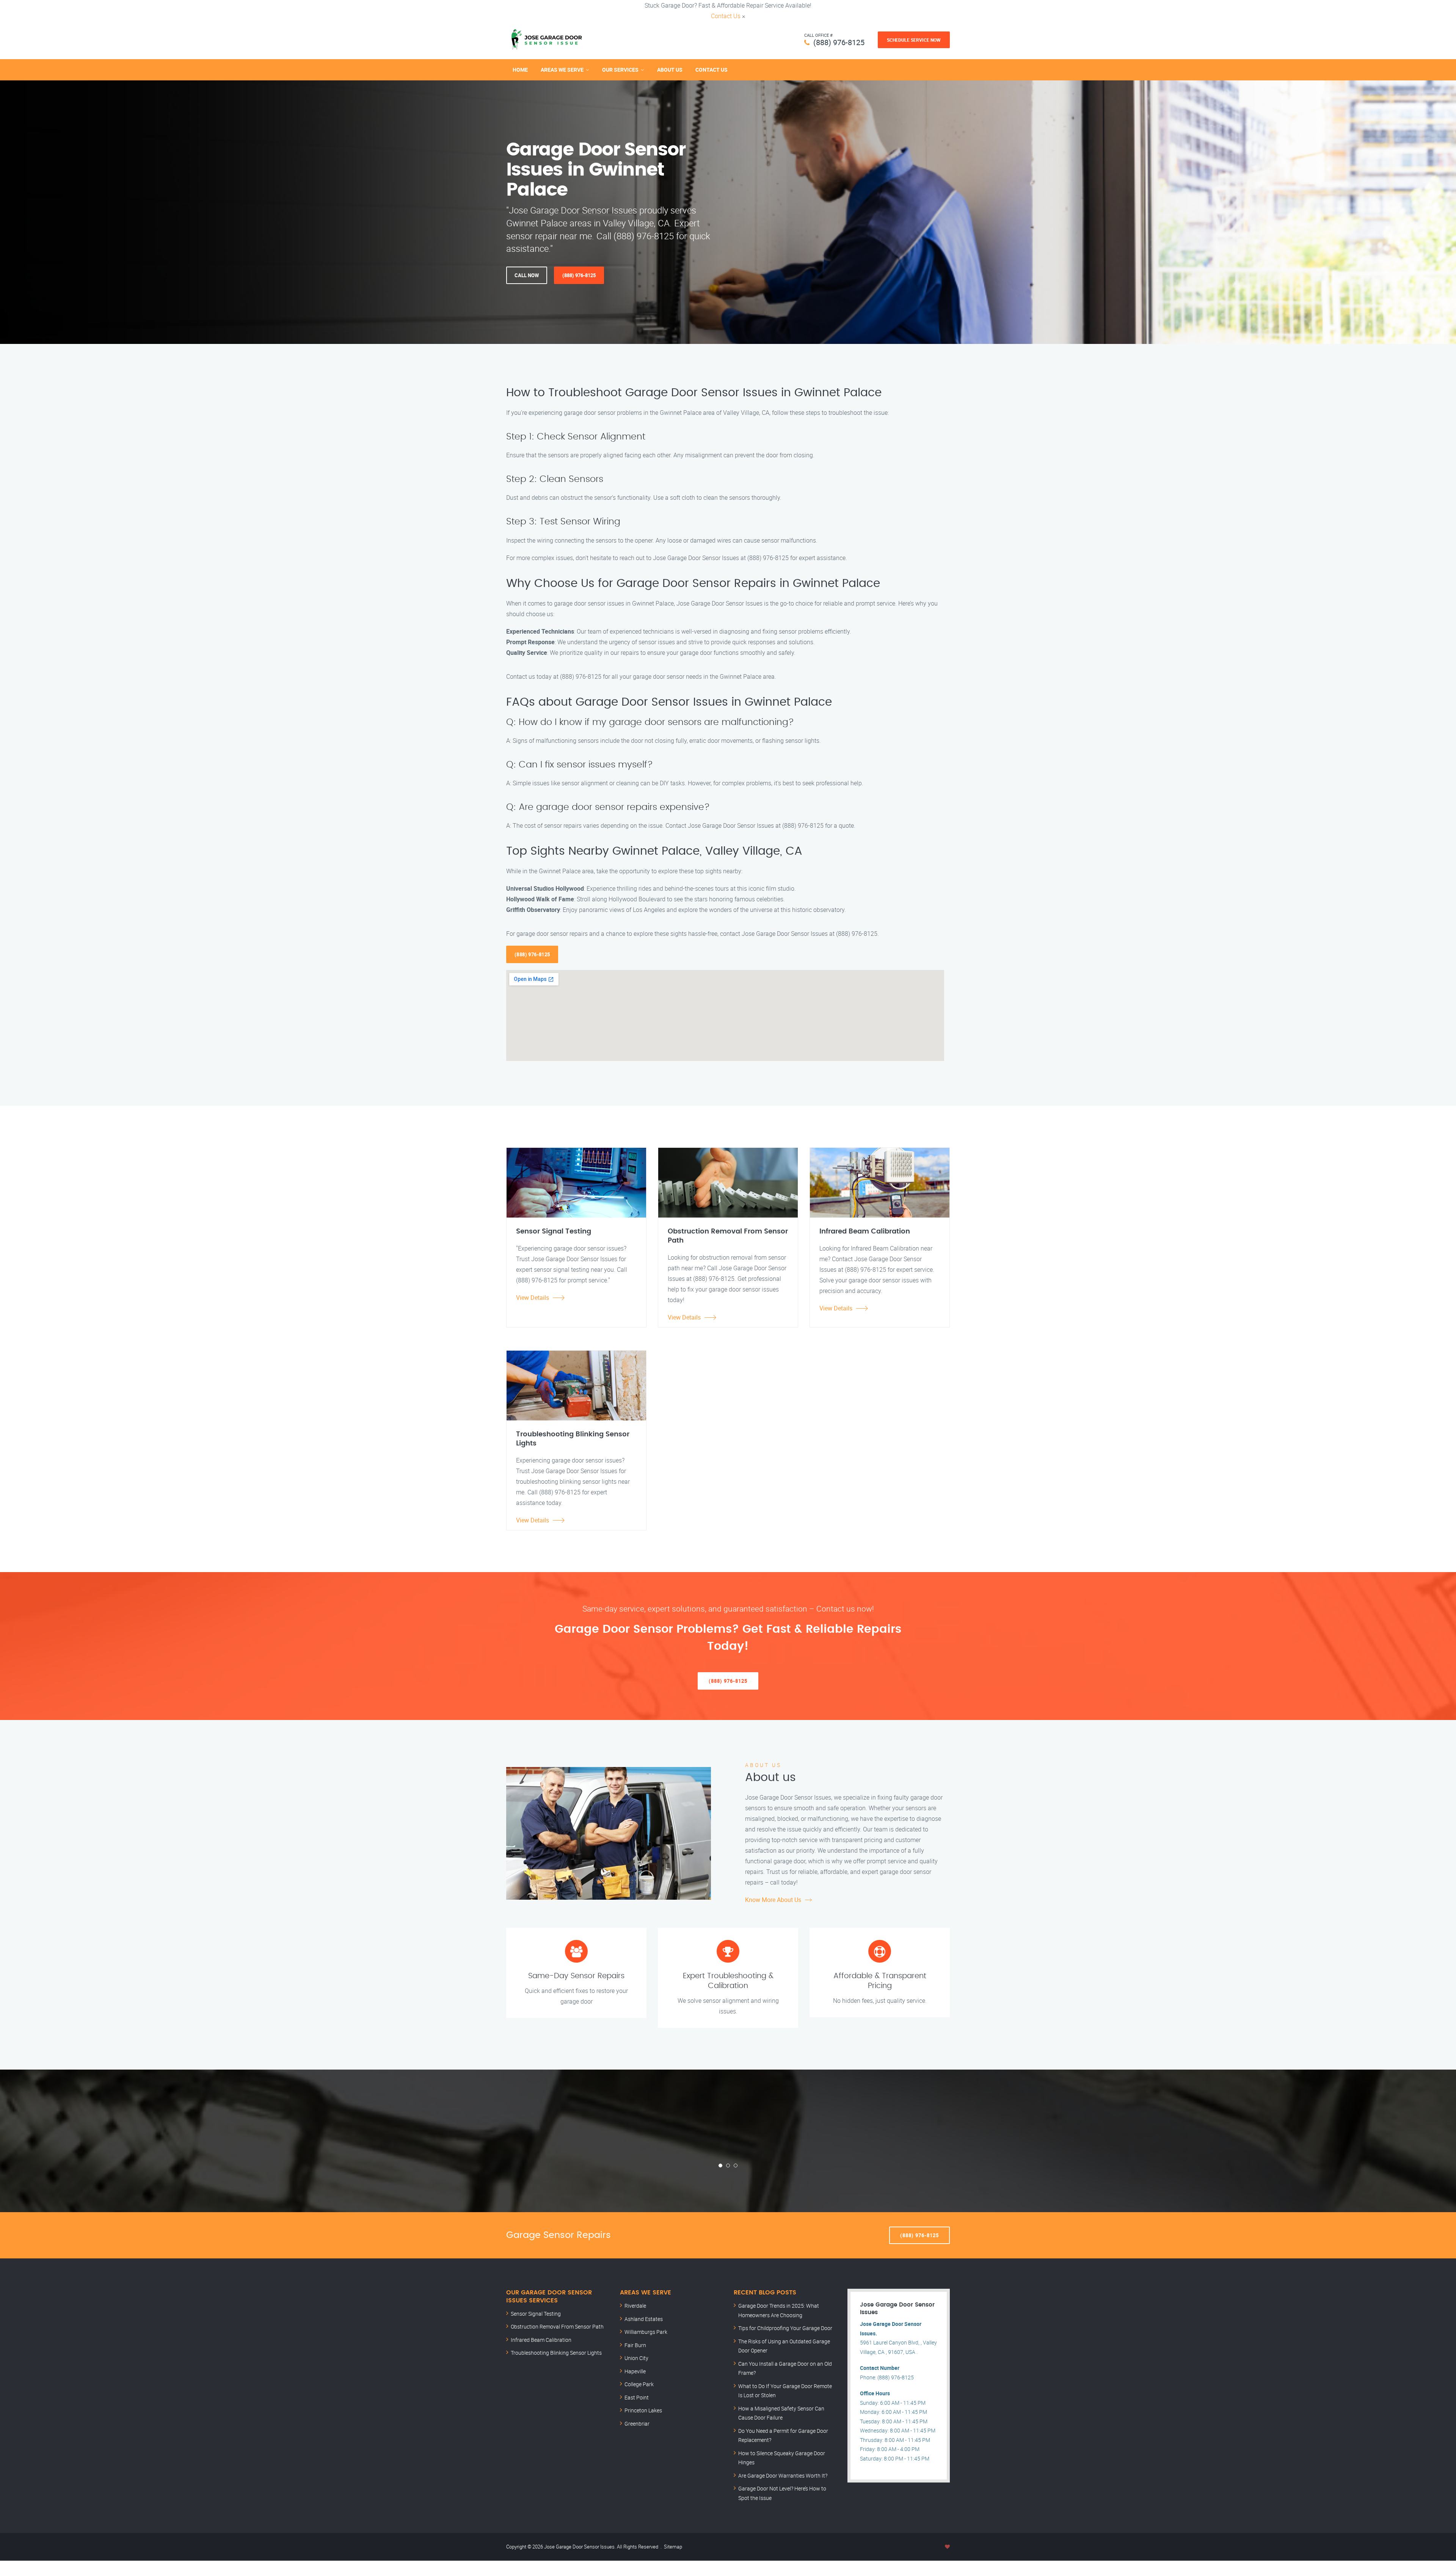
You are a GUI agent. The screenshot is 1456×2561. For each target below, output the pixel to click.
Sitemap (673, 2547)
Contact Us (726, 16)
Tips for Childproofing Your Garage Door (785, 2328)
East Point (637, 2397)
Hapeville (635, 2371)
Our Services (620, 70)
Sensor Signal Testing (536, 2314)
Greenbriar (637, 2424)
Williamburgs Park (646, 2332)
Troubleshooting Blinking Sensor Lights (556, 2353)
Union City (636, 2358)
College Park (639, 2384)
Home (520, 70)
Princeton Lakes (643, 2410)
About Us (670, 70)
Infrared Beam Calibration (541, 2340)
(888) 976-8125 (839, 42)
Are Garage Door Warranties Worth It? (783, 2475)
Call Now (527, 275)
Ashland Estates (644, 2319)
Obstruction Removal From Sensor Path (557, 2326)
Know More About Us (773, 1900)
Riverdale (635, 2306)
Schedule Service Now (914, 40)
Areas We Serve (562, 70)
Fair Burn (635, 2345)
